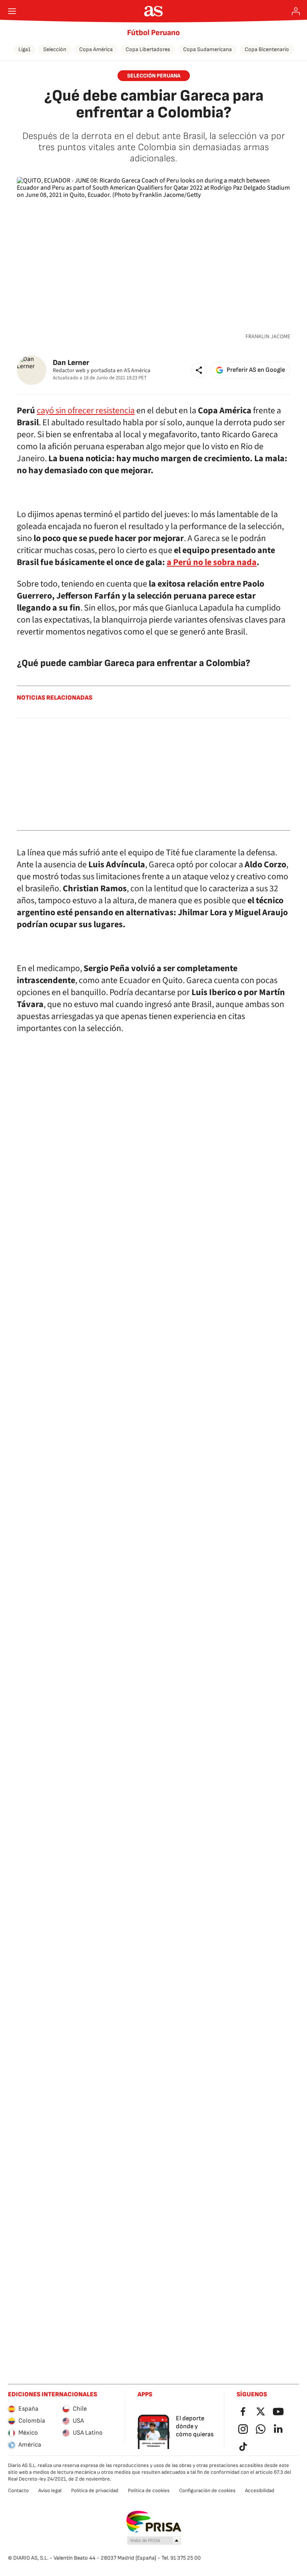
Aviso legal (50, 2491)
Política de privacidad (95, 2491)
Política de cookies (149, 2491)
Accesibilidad (260, 2491)
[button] (199, 370)
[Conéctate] (296, 11)
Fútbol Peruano (153, 33)
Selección (55, 49)
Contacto (18, 2491)
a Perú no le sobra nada (212, 562)
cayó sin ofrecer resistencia (86, 410)
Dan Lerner (71, 363)
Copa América (96, 49)
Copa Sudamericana (207, 49)
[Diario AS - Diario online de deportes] (154, 11)
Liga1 (24, 49)
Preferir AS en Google (256, 370)
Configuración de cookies (207, 2491)
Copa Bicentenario (267, 49)
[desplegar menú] (12, 11)
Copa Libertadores (148, 49)
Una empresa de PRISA (154, 2522)
